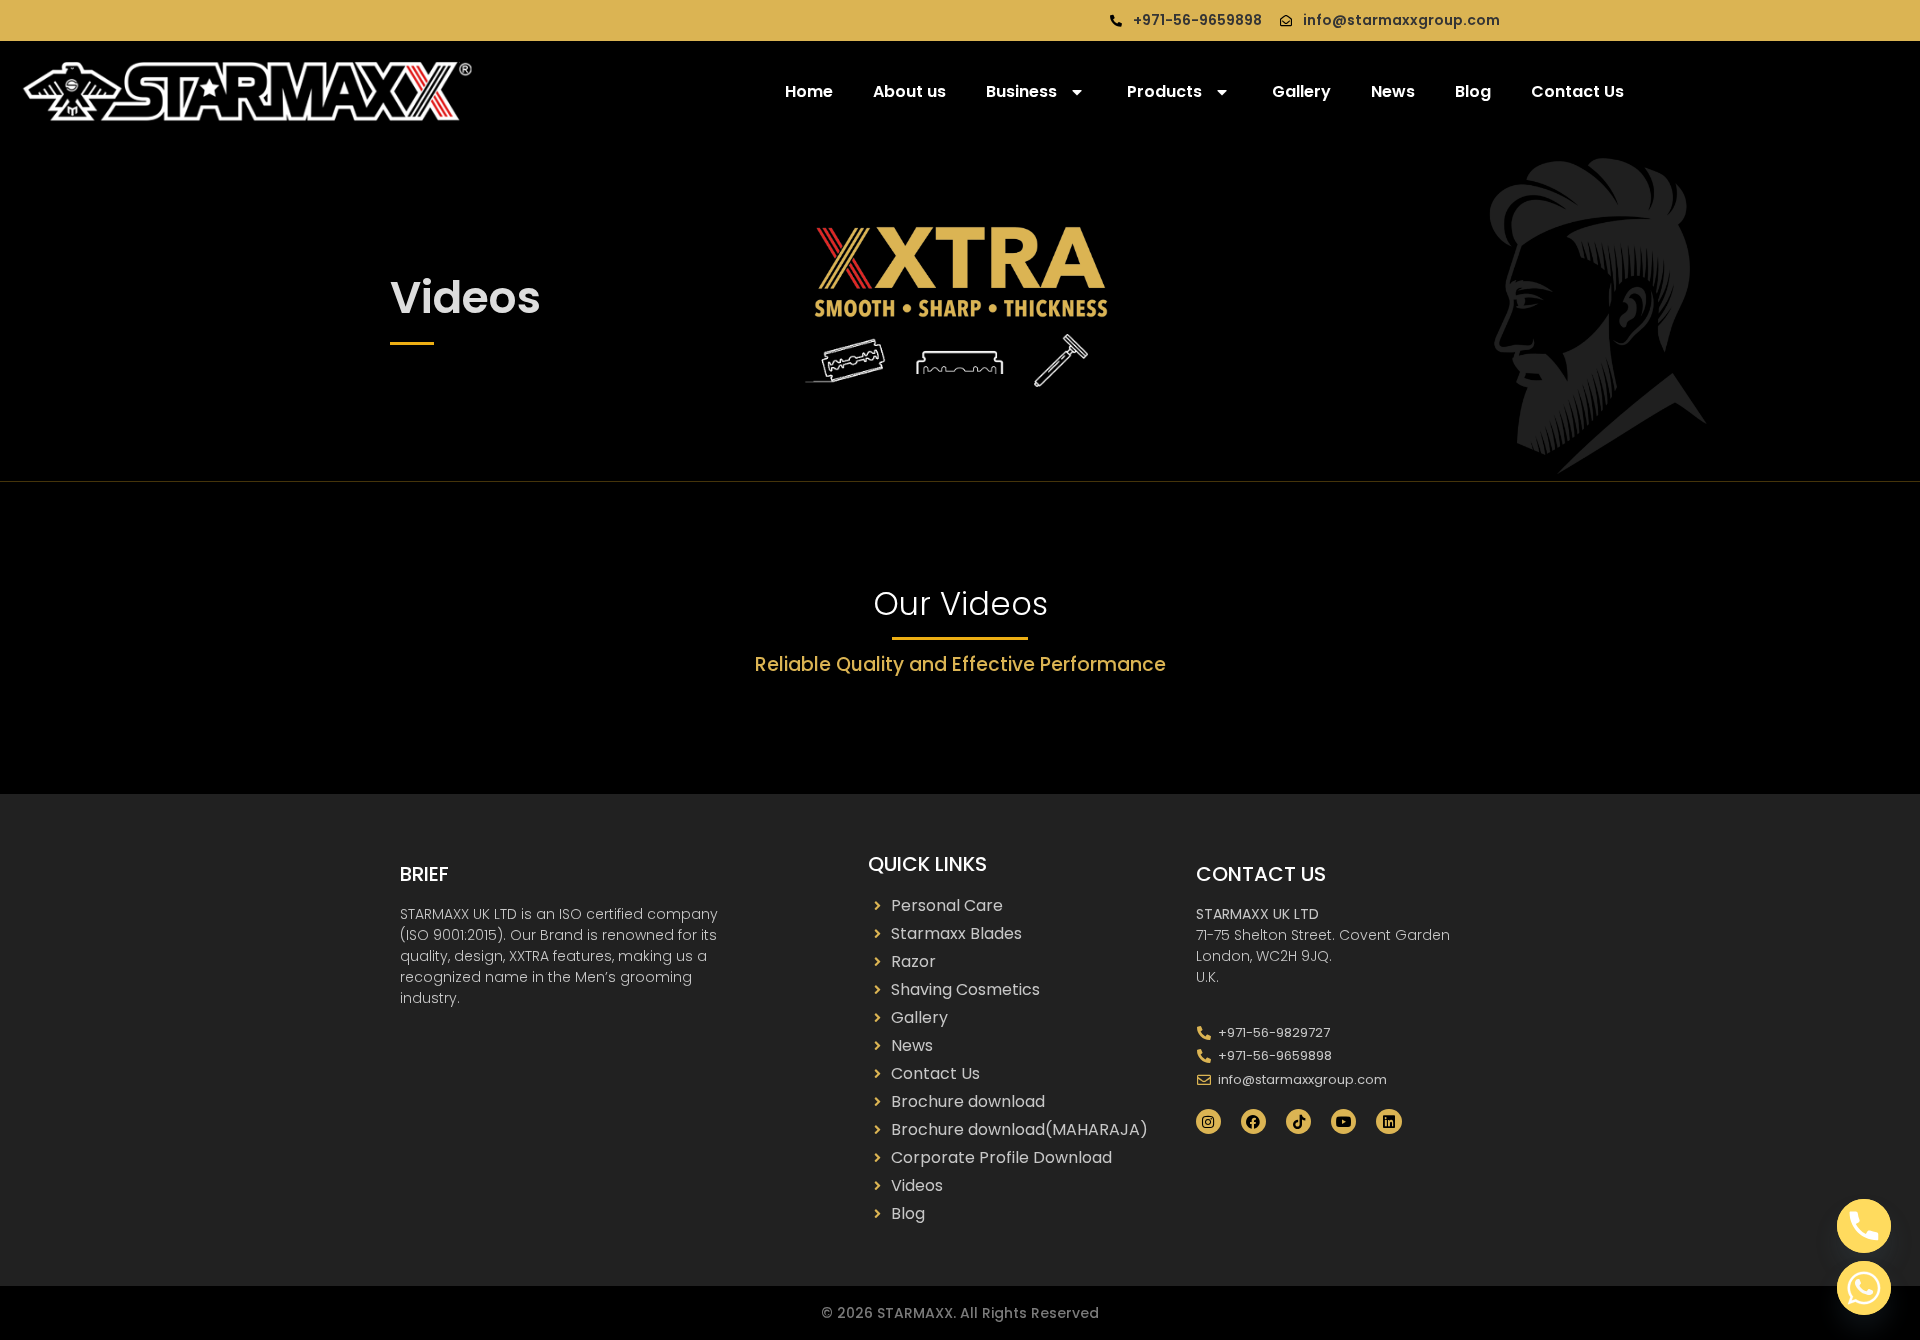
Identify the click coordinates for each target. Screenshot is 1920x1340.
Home (809, 91)
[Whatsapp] (1864, 1288)
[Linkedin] (1388, 1121)
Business (1021, 91)
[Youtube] (1343, 1121)
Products (1164, 91)
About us (909, 91)
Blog (1473, 91)
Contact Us (1577, 91)
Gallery (1301, 91)
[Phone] (1864, 1226)
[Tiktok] (1298, 1121)
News (1393, 91)
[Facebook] (1253, 1121)
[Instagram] (1208, 1121)
